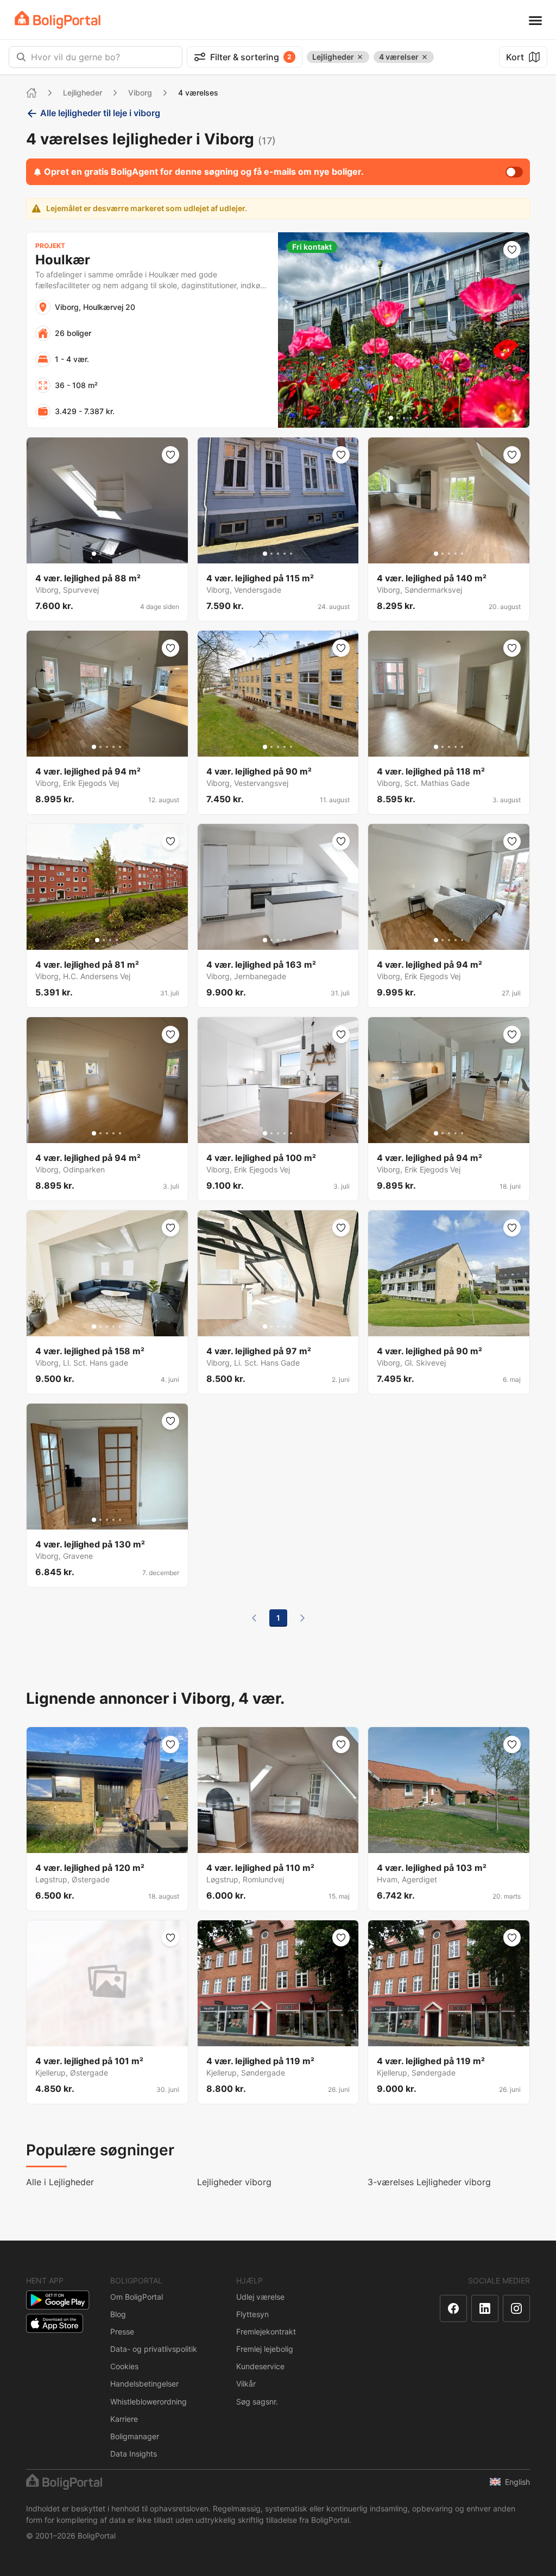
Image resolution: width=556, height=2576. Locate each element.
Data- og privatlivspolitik (154, 2349)
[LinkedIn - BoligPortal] (485, 2308)
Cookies (124, 2366)
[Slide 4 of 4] (117, 940)
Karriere (124, 2419)
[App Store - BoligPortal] (55, 2323)
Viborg (140, 93)
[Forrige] (254, 1618)
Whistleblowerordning (149, 2401)
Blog (118, 2314)
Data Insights (134, 2454)
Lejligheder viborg (234, 2182)
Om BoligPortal (137, 2297)
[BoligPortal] (58, 20)
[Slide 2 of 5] (397, 418)
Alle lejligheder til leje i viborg (100, 113)
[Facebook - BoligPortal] (453, 2308)
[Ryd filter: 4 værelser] (425, 57)
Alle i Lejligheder (60, 2182)
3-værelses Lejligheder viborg (429, 2182)
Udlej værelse (260, 2297)
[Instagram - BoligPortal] (516, 2308)
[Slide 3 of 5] (404, 418)
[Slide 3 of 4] (110, 940)
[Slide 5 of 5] (417, 418)
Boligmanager (135, 2436)
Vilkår (246, 2384)
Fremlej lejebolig (265, 2349)
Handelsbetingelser (144, 2384)
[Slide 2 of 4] (104, 940)
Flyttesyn (252, 2314)
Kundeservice (260, 2366)
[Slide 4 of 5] (410, 418)
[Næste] (302, 1618)
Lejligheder (83, 93)
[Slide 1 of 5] (391, 418)
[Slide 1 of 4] (97, 940)
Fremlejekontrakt (266, 2331)
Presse (122, 2331)
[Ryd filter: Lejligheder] (360, 57)
